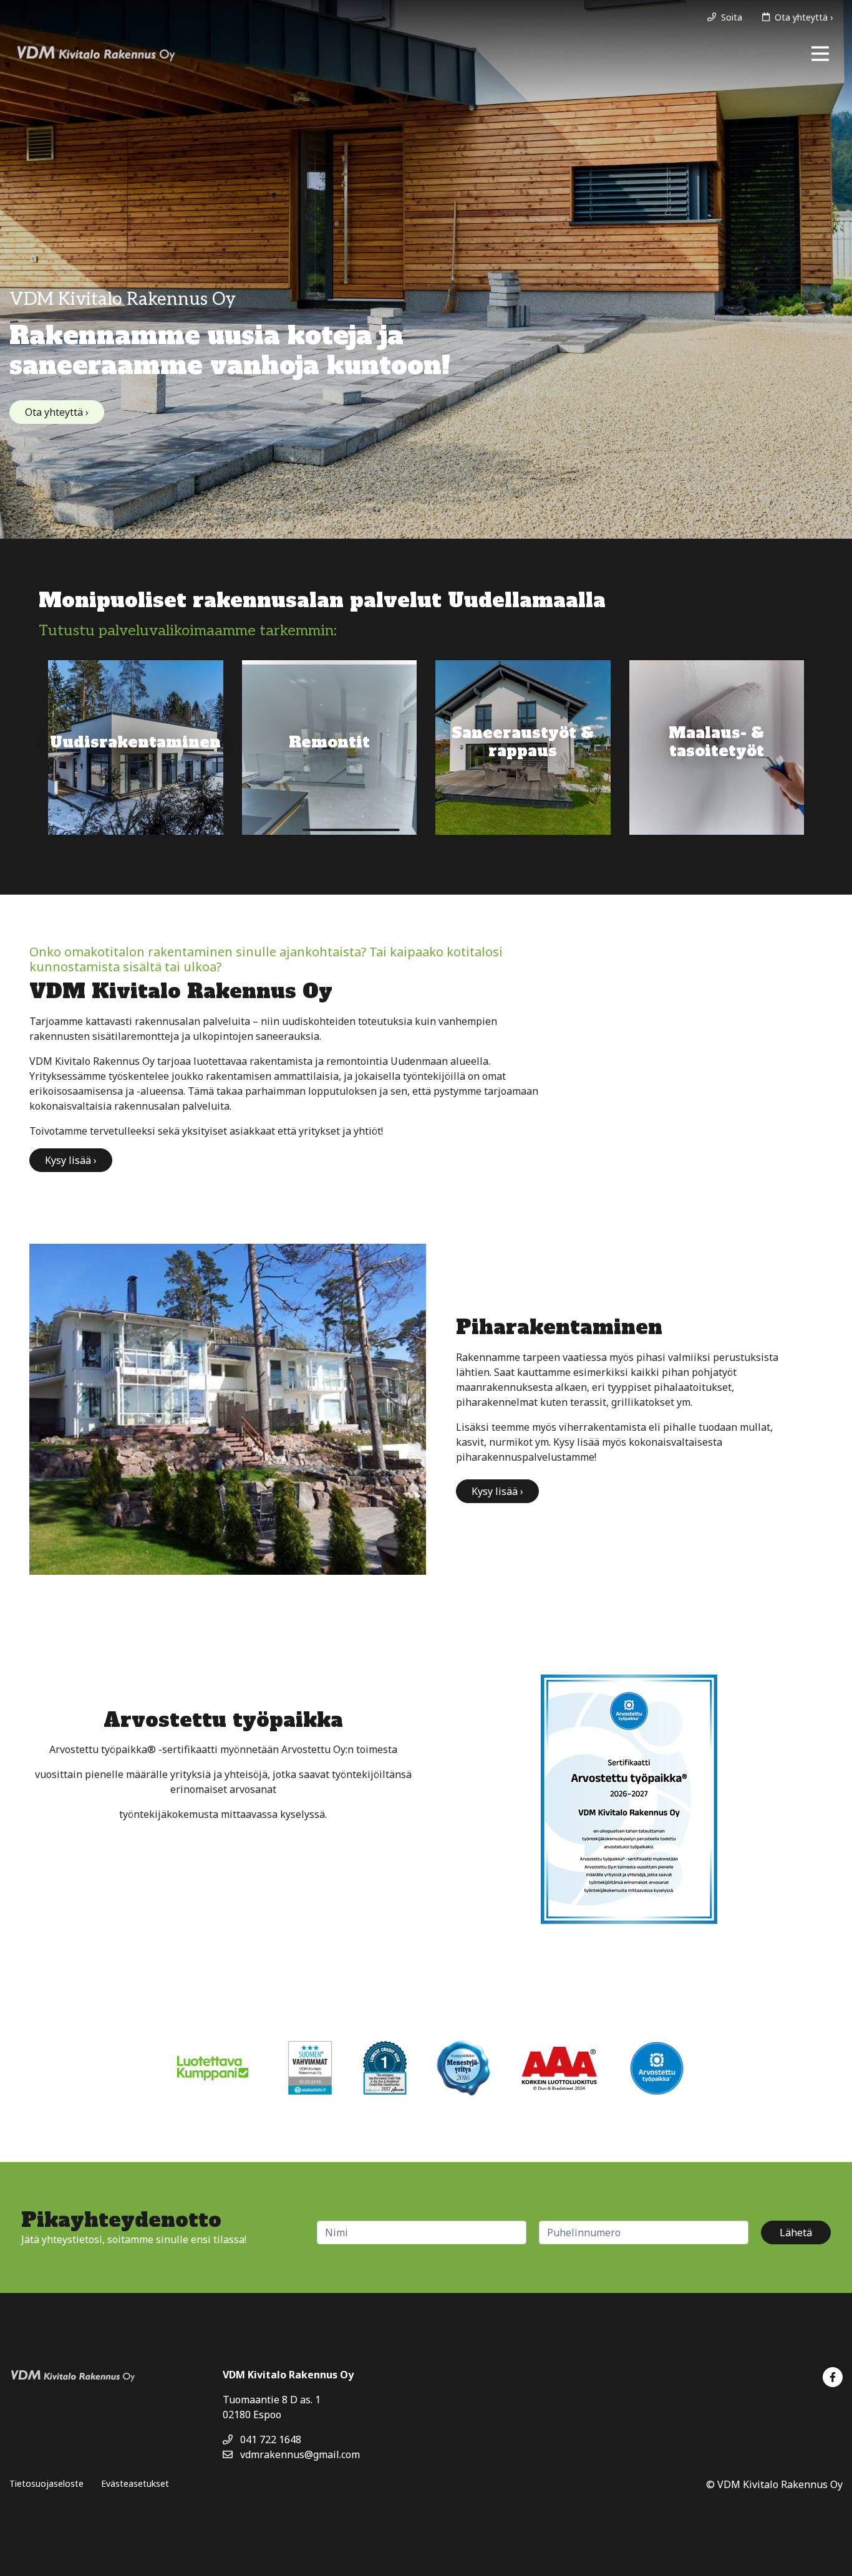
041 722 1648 (269, 2439)
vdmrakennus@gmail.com (299, 2454)
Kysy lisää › (71, 1160)
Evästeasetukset (135, 2483)
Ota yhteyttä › (57, 412)
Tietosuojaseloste (46, 2483)
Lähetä (796, 2232)
